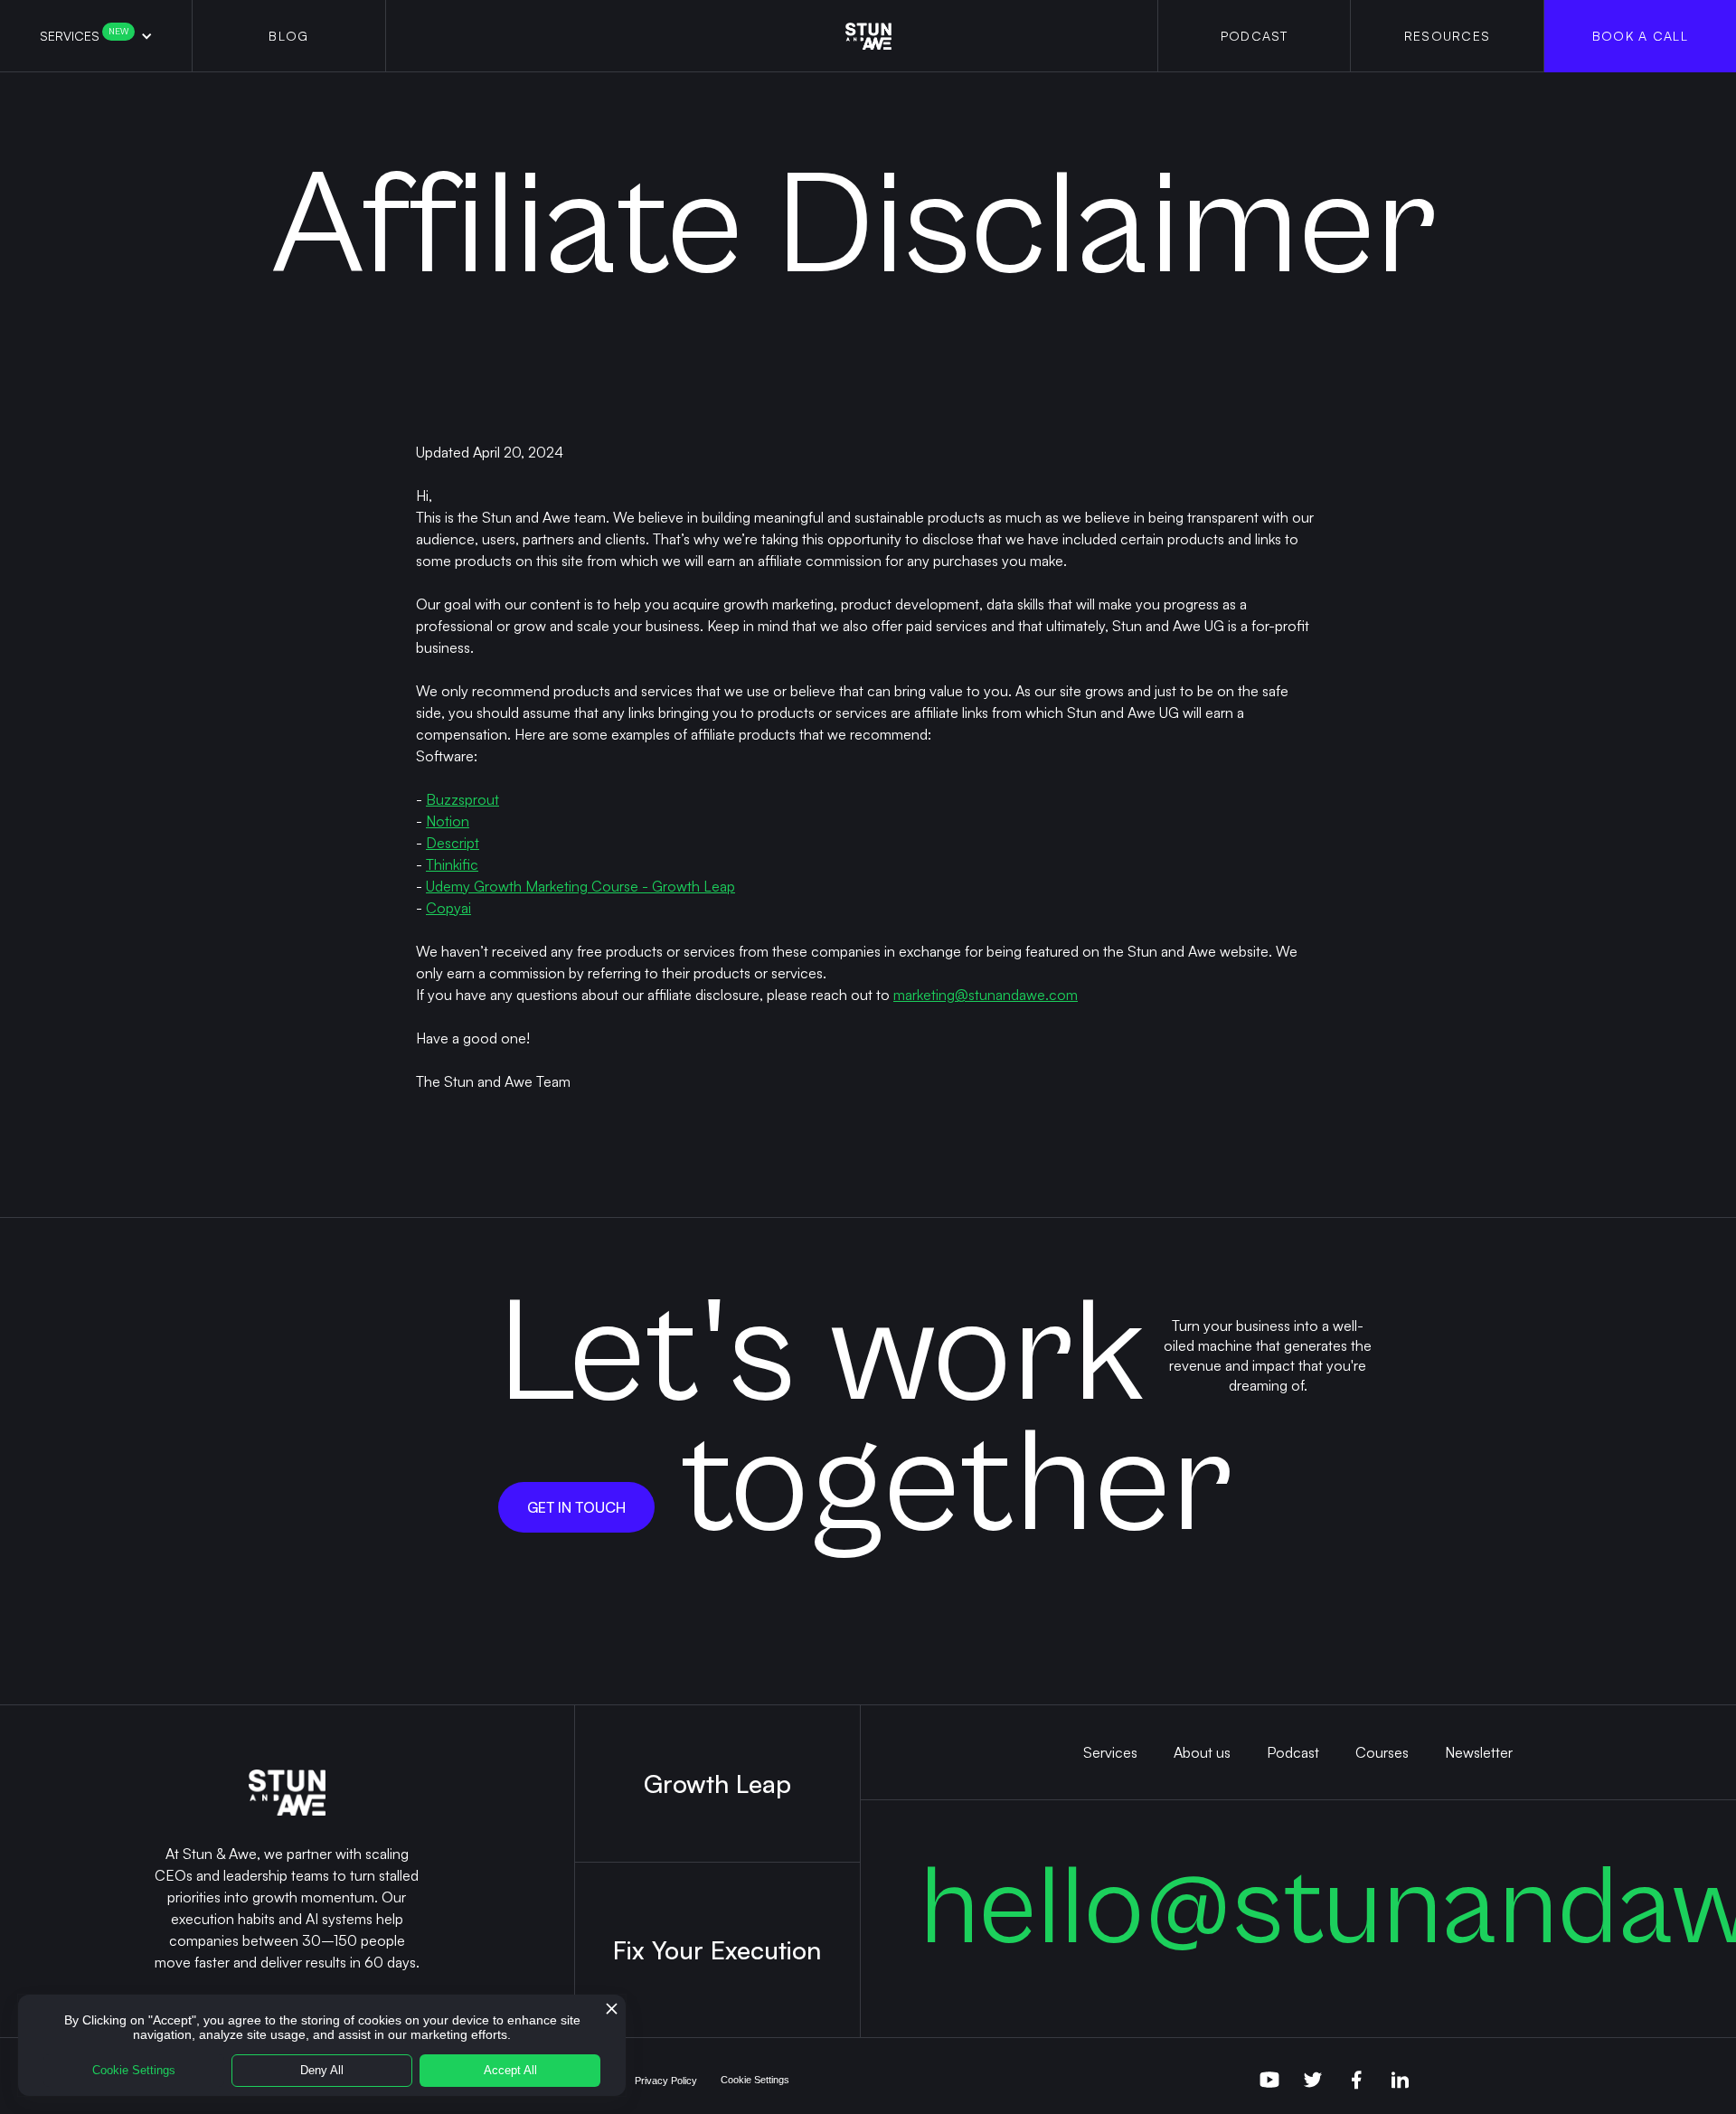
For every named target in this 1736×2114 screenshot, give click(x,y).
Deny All (322, 2070)
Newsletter (1479, 1752)
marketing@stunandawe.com (986, 995)
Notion (448, 821)
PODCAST (1255, 36)
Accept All (510, 2070)
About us (1202, 1752)
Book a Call (1640, 36)
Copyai (448, 908)
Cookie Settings (755, 2080)
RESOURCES (1448, 36)
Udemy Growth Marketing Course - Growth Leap (580, 886)
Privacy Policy (666, 2081)
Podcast (1293, 1752)
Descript (453, 843)
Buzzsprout (462, 799)
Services (84, 35)
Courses (1382, 1752)
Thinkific (452, 864)
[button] (96, 36)
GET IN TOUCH (576, 1507)
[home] (868, 36)
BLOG (288, 36)
